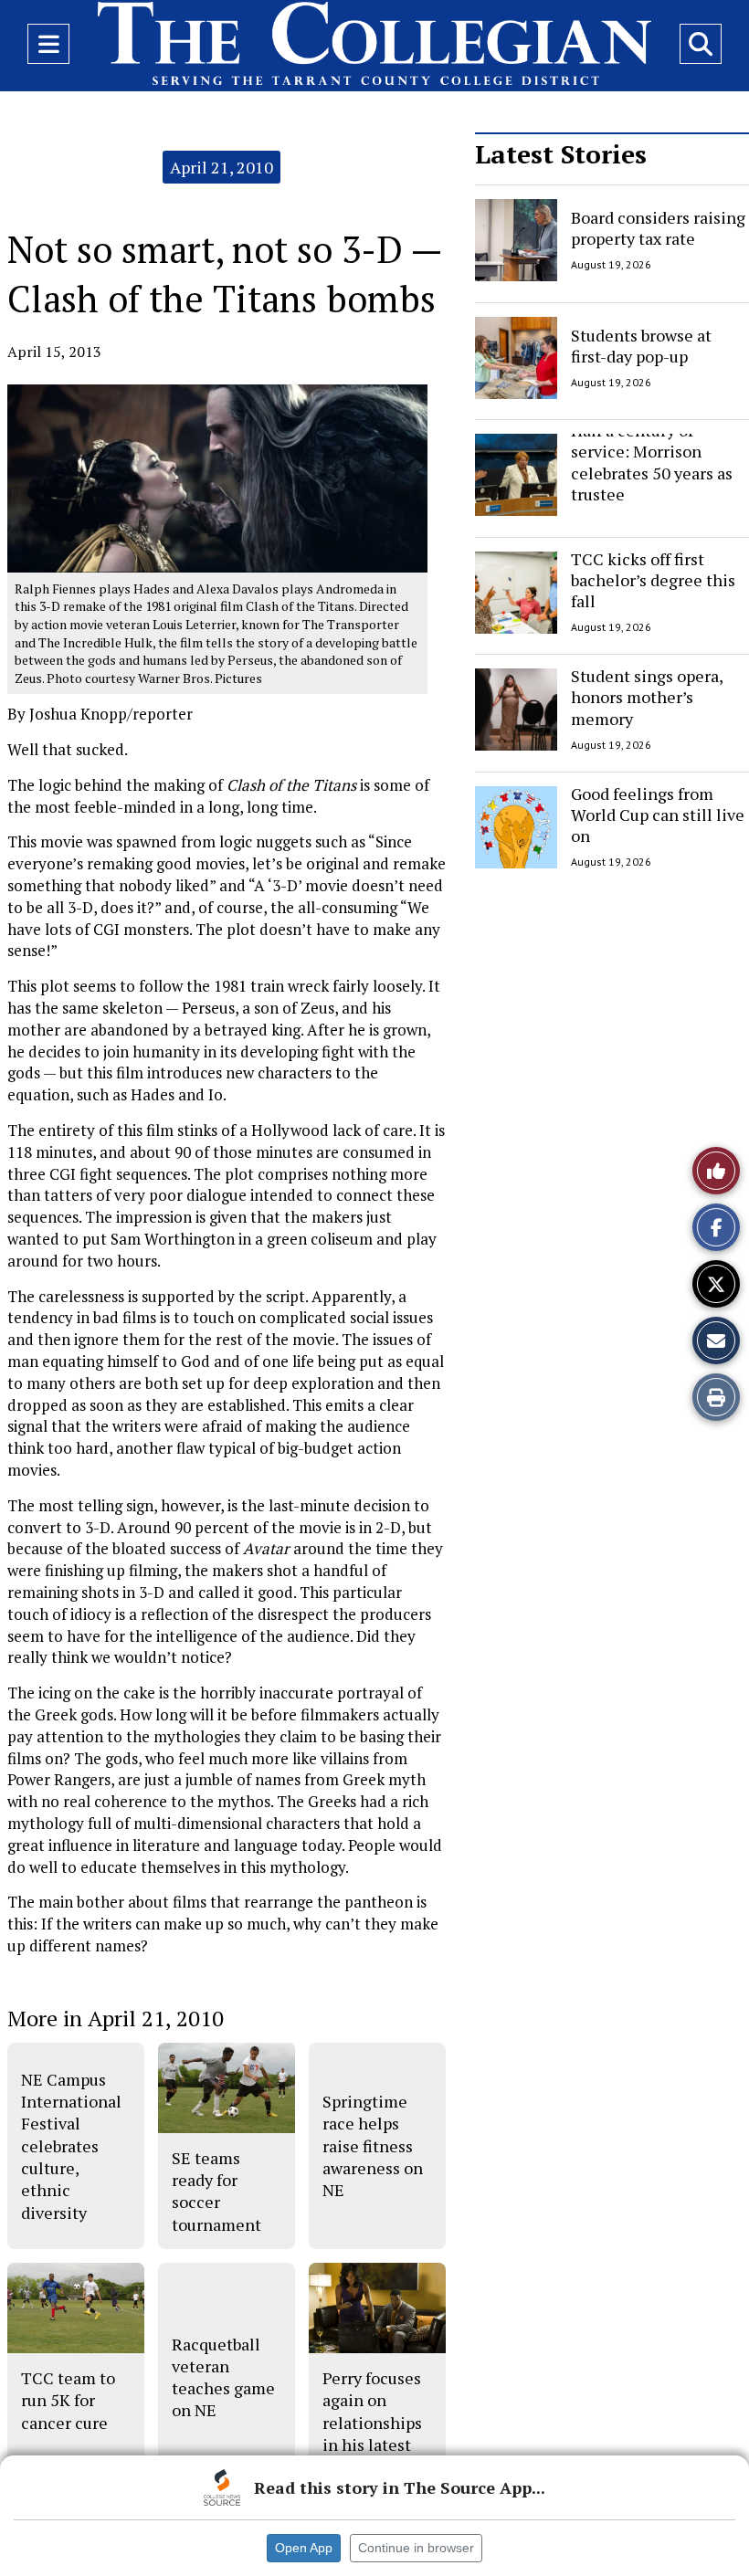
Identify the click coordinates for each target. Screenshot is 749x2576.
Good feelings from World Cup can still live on (658, 815)
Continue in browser (416, 2548)
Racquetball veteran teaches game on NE (223, 2377)
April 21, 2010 (222, 167)
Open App (304, 2548)
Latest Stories (561, 154)
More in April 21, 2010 (116, 2018)
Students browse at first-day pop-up (641, 345)
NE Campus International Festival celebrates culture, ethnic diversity (71, 2146)
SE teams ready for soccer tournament (216, 2191)
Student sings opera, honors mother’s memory (647, 697)
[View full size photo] (217, 477)
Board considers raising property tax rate (658, 228)
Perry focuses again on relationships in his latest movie (372, 2422)
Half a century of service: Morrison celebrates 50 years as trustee (652, 462)
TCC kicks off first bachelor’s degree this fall (653, 580)
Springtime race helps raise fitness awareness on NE (373, 2145)
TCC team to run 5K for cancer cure (68, 2400)
